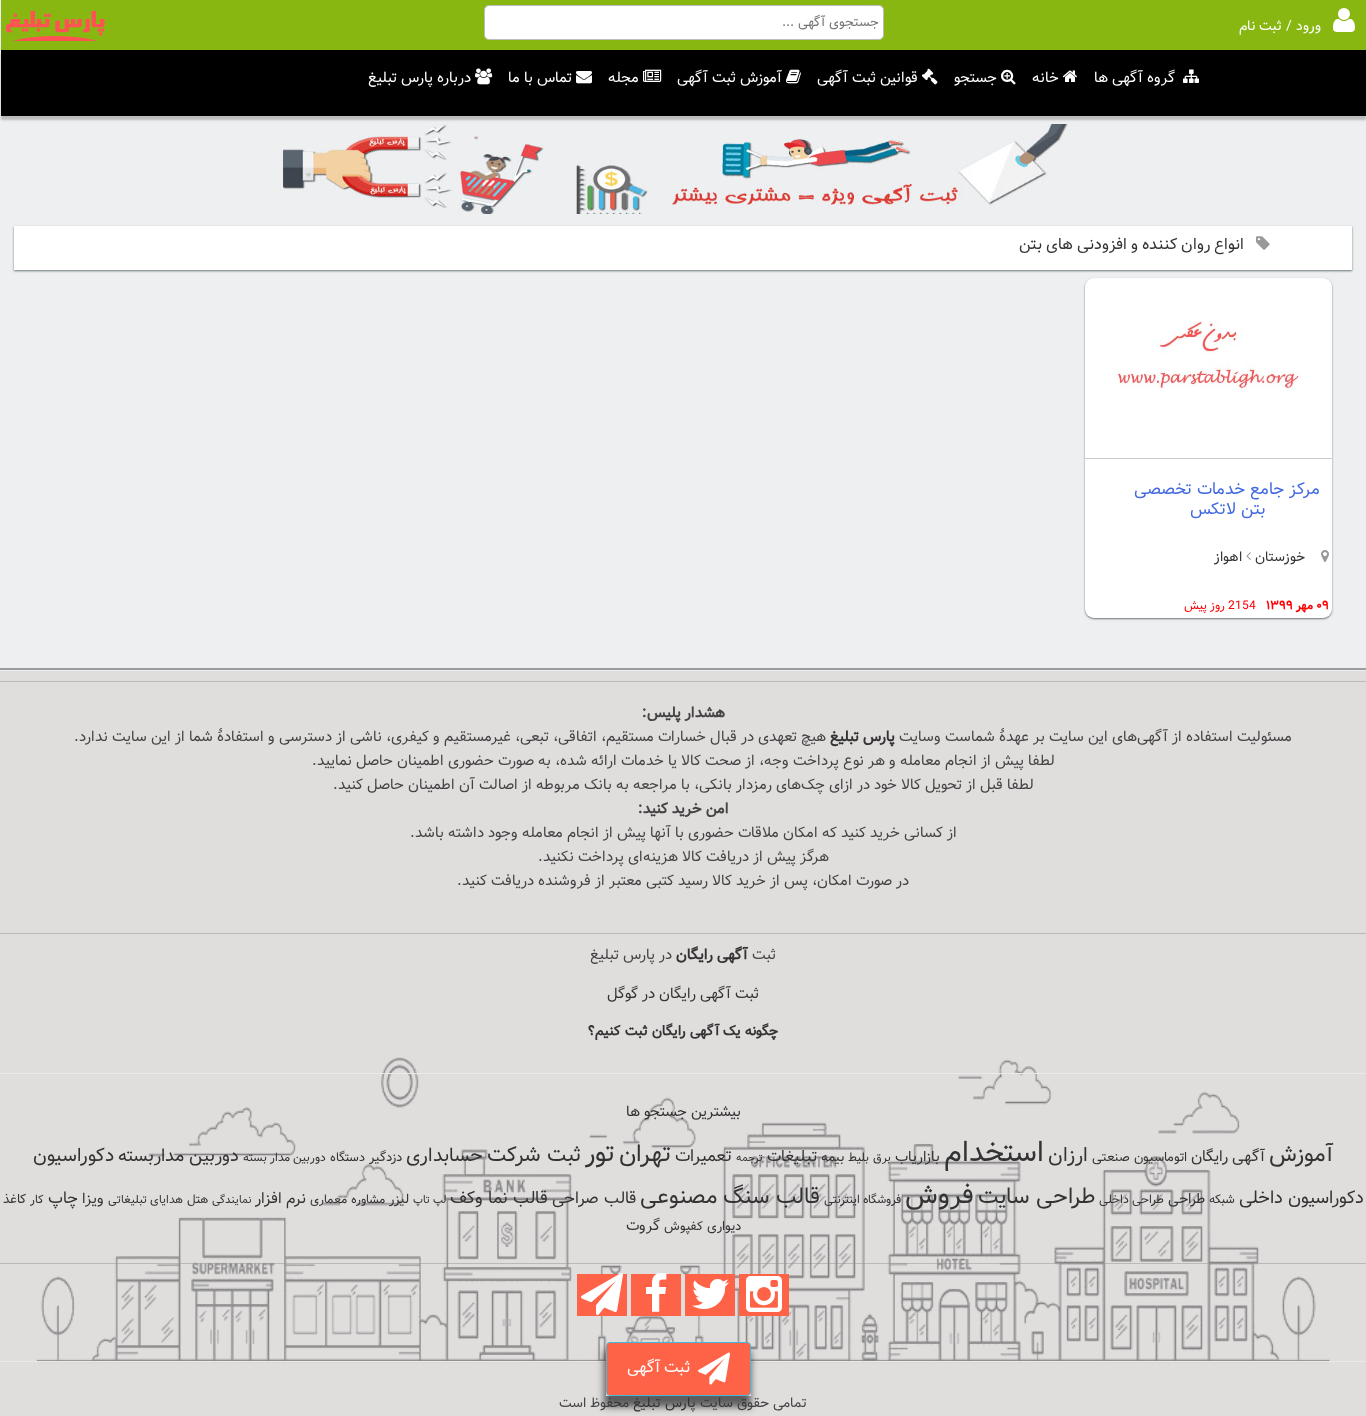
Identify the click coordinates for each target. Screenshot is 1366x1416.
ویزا (93, 1199)
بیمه (832, 1157)
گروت (643, 1226)
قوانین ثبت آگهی (867, 78)
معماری (328, 1200)
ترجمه (749, 1158)
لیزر (399, 1199)
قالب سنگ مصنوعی (730, 1197)
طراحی (1186, 1199)
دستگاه (347, 1158)
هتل (197, 1200)
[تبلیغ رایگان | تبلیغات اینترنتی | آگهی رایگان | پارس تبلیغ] (55, 38)
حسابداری (444, 1156)
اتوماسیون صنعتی (1139, 1158)
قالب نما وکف (499, 1198)
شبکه (1222, 1200)
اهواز (1228, 558)
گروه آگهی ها (1134, 78)
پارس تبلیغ (862, 737)
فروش (939, 1196)
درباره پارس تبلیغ (419, 78)
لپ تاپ (429, 1200)
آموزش (1301, 1155)
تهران (645, 1155)
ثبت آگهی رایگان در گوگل (683, 994)
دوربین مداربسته (178, 1156)
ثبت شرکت (534, 1155)
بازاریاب (917, 1157)
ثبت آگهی (662, 1368)
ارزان (1068, 1156)
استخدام (994, 1154)
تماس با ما (540, 78)
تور (600, 1154)
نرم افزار (280, 1199)
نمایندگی (231, 1200)
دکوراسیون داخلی (1301, 1198)
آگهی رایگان (1228, 1157)
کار (37, 1200)
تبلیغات (792, 1157)
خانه (1045, 78)
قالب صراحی (594, 1199)
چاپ (63, 1199)
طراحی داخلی (1131, 1200)
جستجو (975, 78)
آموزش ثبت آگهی (729, 78)
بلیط (858, 1158)
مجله (623, 78)
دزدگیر (385, 1158)
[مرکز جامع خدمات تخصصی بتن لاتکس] (1208, 441)
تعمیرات (703, 1156)
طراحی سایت (1036, 1197)
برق (882, 1158)
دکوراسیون (73, 1156)
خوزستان (1278, 558)
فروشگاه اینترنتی (862, 1200)
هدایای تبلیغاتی (145, 1200)
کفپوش (683, 1227)
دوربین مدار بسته (284, 1158)
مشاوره (368, 1200)
